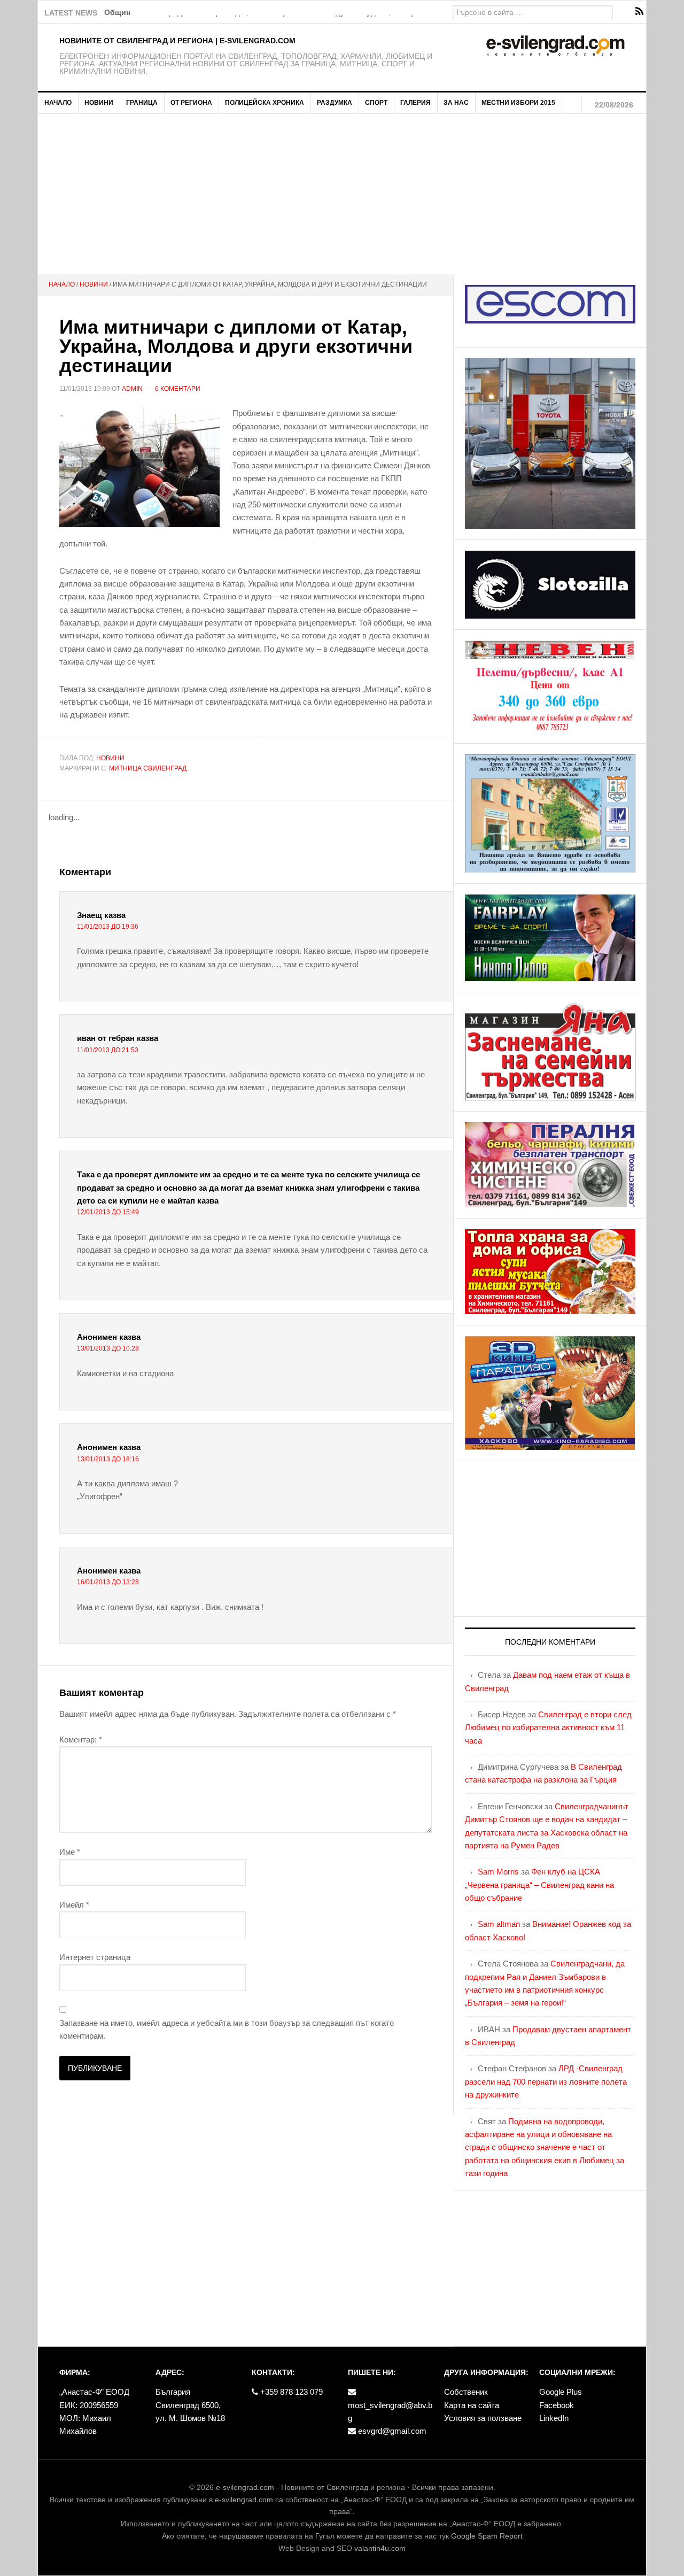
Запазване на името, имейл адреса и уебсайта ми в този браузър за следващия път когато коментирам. (227, 2029)
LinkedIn (554, 2418)
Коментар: (81, 1740)
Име (70, 1852)
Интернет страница (95, 1957)
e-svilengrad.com (245, 2487)
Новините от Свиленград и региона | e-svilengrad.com (177, 41)
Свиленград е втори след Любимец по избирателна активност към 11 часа (548, 1727)
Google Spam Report (487, 2536)
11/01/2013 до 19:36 (108, 927)
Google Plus (561, 2392)
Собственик (466, 2392)
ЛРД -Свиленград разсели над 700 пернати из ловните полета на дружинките (546, 2081)
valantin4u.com (380, 2548)
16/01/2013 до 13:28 (108, 1582)
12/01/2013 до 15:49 (108, 1212)
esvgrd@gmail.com (391, 2431)
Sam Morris (498, 1872)
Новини (110, 758)
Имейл (74, 1905)
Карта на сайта (472, 2405)
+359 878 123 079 (290, 2392)
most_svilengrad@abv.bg (390, 2412)
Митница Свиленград (148, 768)
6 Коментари (178, 389)
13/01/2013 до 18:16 (108, 1459)
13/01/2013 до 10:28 (108, 1348)
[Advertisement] (342, 194)
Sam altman (499, 1924)
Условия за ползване (483, 2418)
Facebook (557, 2405)
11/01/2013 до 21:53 (108, 1050)
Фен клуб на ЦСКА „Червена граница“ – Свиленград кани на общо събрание (539, 1885)
